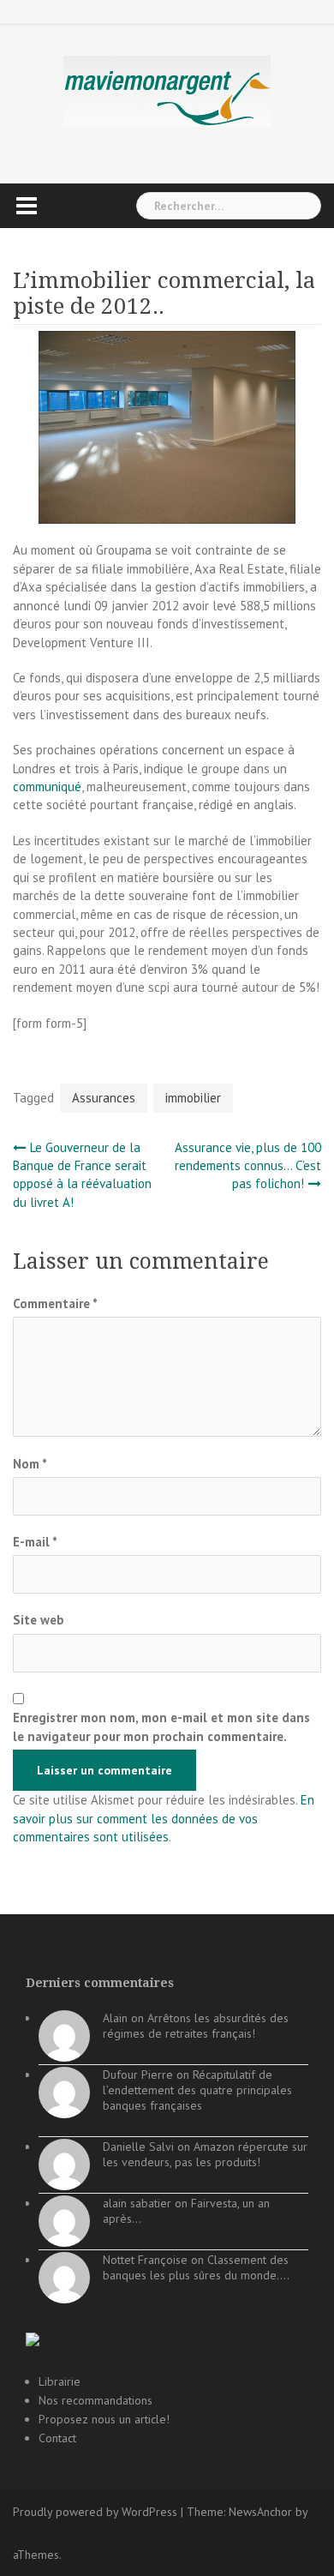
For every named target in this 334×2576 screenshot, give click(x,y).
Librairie (60, 2381)
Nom (30, 1464)
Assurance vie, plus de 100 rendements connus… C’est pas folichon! (248, 1166)
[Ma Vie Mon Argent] (167, 90)
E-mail (35, 1542)
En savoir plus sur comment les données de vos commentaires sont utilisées (164, 1818)
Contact (57, 2438)
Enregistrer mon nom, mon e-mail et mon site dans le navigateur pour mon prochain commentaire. (161, 1726)
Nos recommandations (95, 2400)
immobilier (193, 1098)
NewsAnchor (260, 2512)
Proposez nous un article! (104, 2419)
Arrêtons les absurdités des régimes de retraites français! (196, 2026)
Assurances (104, 1098)
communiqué (47, 787)
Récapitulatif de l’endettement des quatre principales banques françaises (197, 2090)
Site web (39, 1620)
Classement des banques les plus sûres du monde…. (196, 2267)
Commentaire (55, 1303)
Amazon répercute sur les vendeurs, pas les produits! (205, 2154)
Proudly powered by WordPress (95, 2512)
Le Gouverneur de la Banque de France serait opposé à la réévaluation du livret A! (82, 1175)
